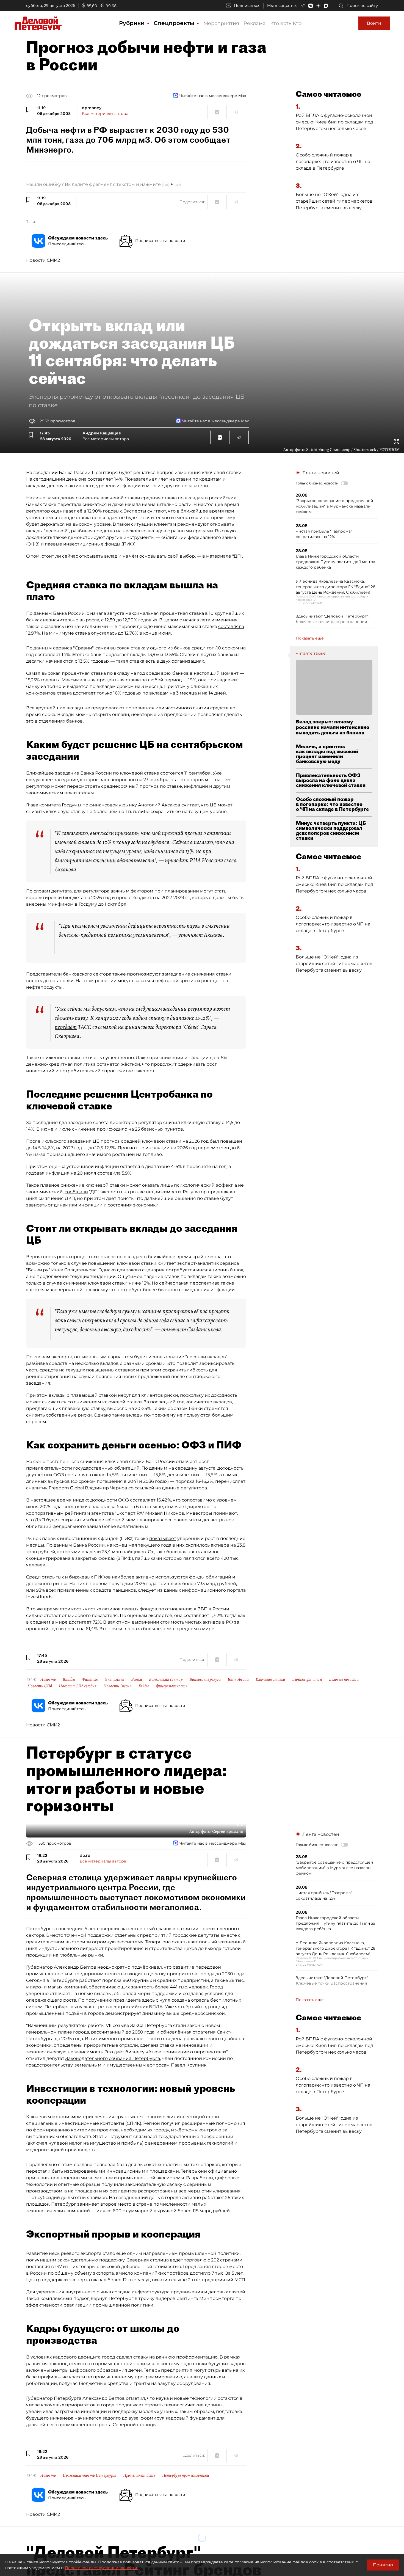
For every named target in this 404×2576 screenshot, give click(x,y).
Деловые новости (344, 1679)
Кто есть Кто (286, 23)
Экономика (114, 1679)
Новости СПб (40, 1686)
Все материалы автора (105, 114)
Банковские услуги (205, 1679)
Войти (374, 23)
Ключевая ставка (270, 1679)
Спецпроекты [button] (175, 23)
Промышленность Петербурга (89, 2475)
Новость (48, 1679)
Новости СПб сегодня (78, 1686)
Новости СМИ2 (43, 260)
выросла (89, 620)
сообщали (76, 1192)
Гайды (144, 1686)
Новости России (117, 1686)
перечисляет (230, 1481)
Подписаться (247, 5)
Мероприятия (221, 23)
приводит (177, 860)
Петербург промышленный (186, 2475)
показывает (163, 1538)
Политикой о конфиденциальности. (101, 2568)
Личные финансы (307, 1679)
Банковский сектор (166, 1679)
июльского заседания (67, 1141)
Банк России (238, 1679)
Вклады (69, 1679)
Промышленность (139, 2475)
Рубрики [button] (133, 23)
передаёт (66, 1027)
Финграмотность (172, 1686)
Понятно (383, 2565)
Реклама (255, 23)
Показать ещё (310, 638)
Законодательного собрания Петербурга (113, 2058)
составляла (231, 626)
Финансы (90, 1679)
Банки (137, 1679)
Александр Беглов (75, 1967)
